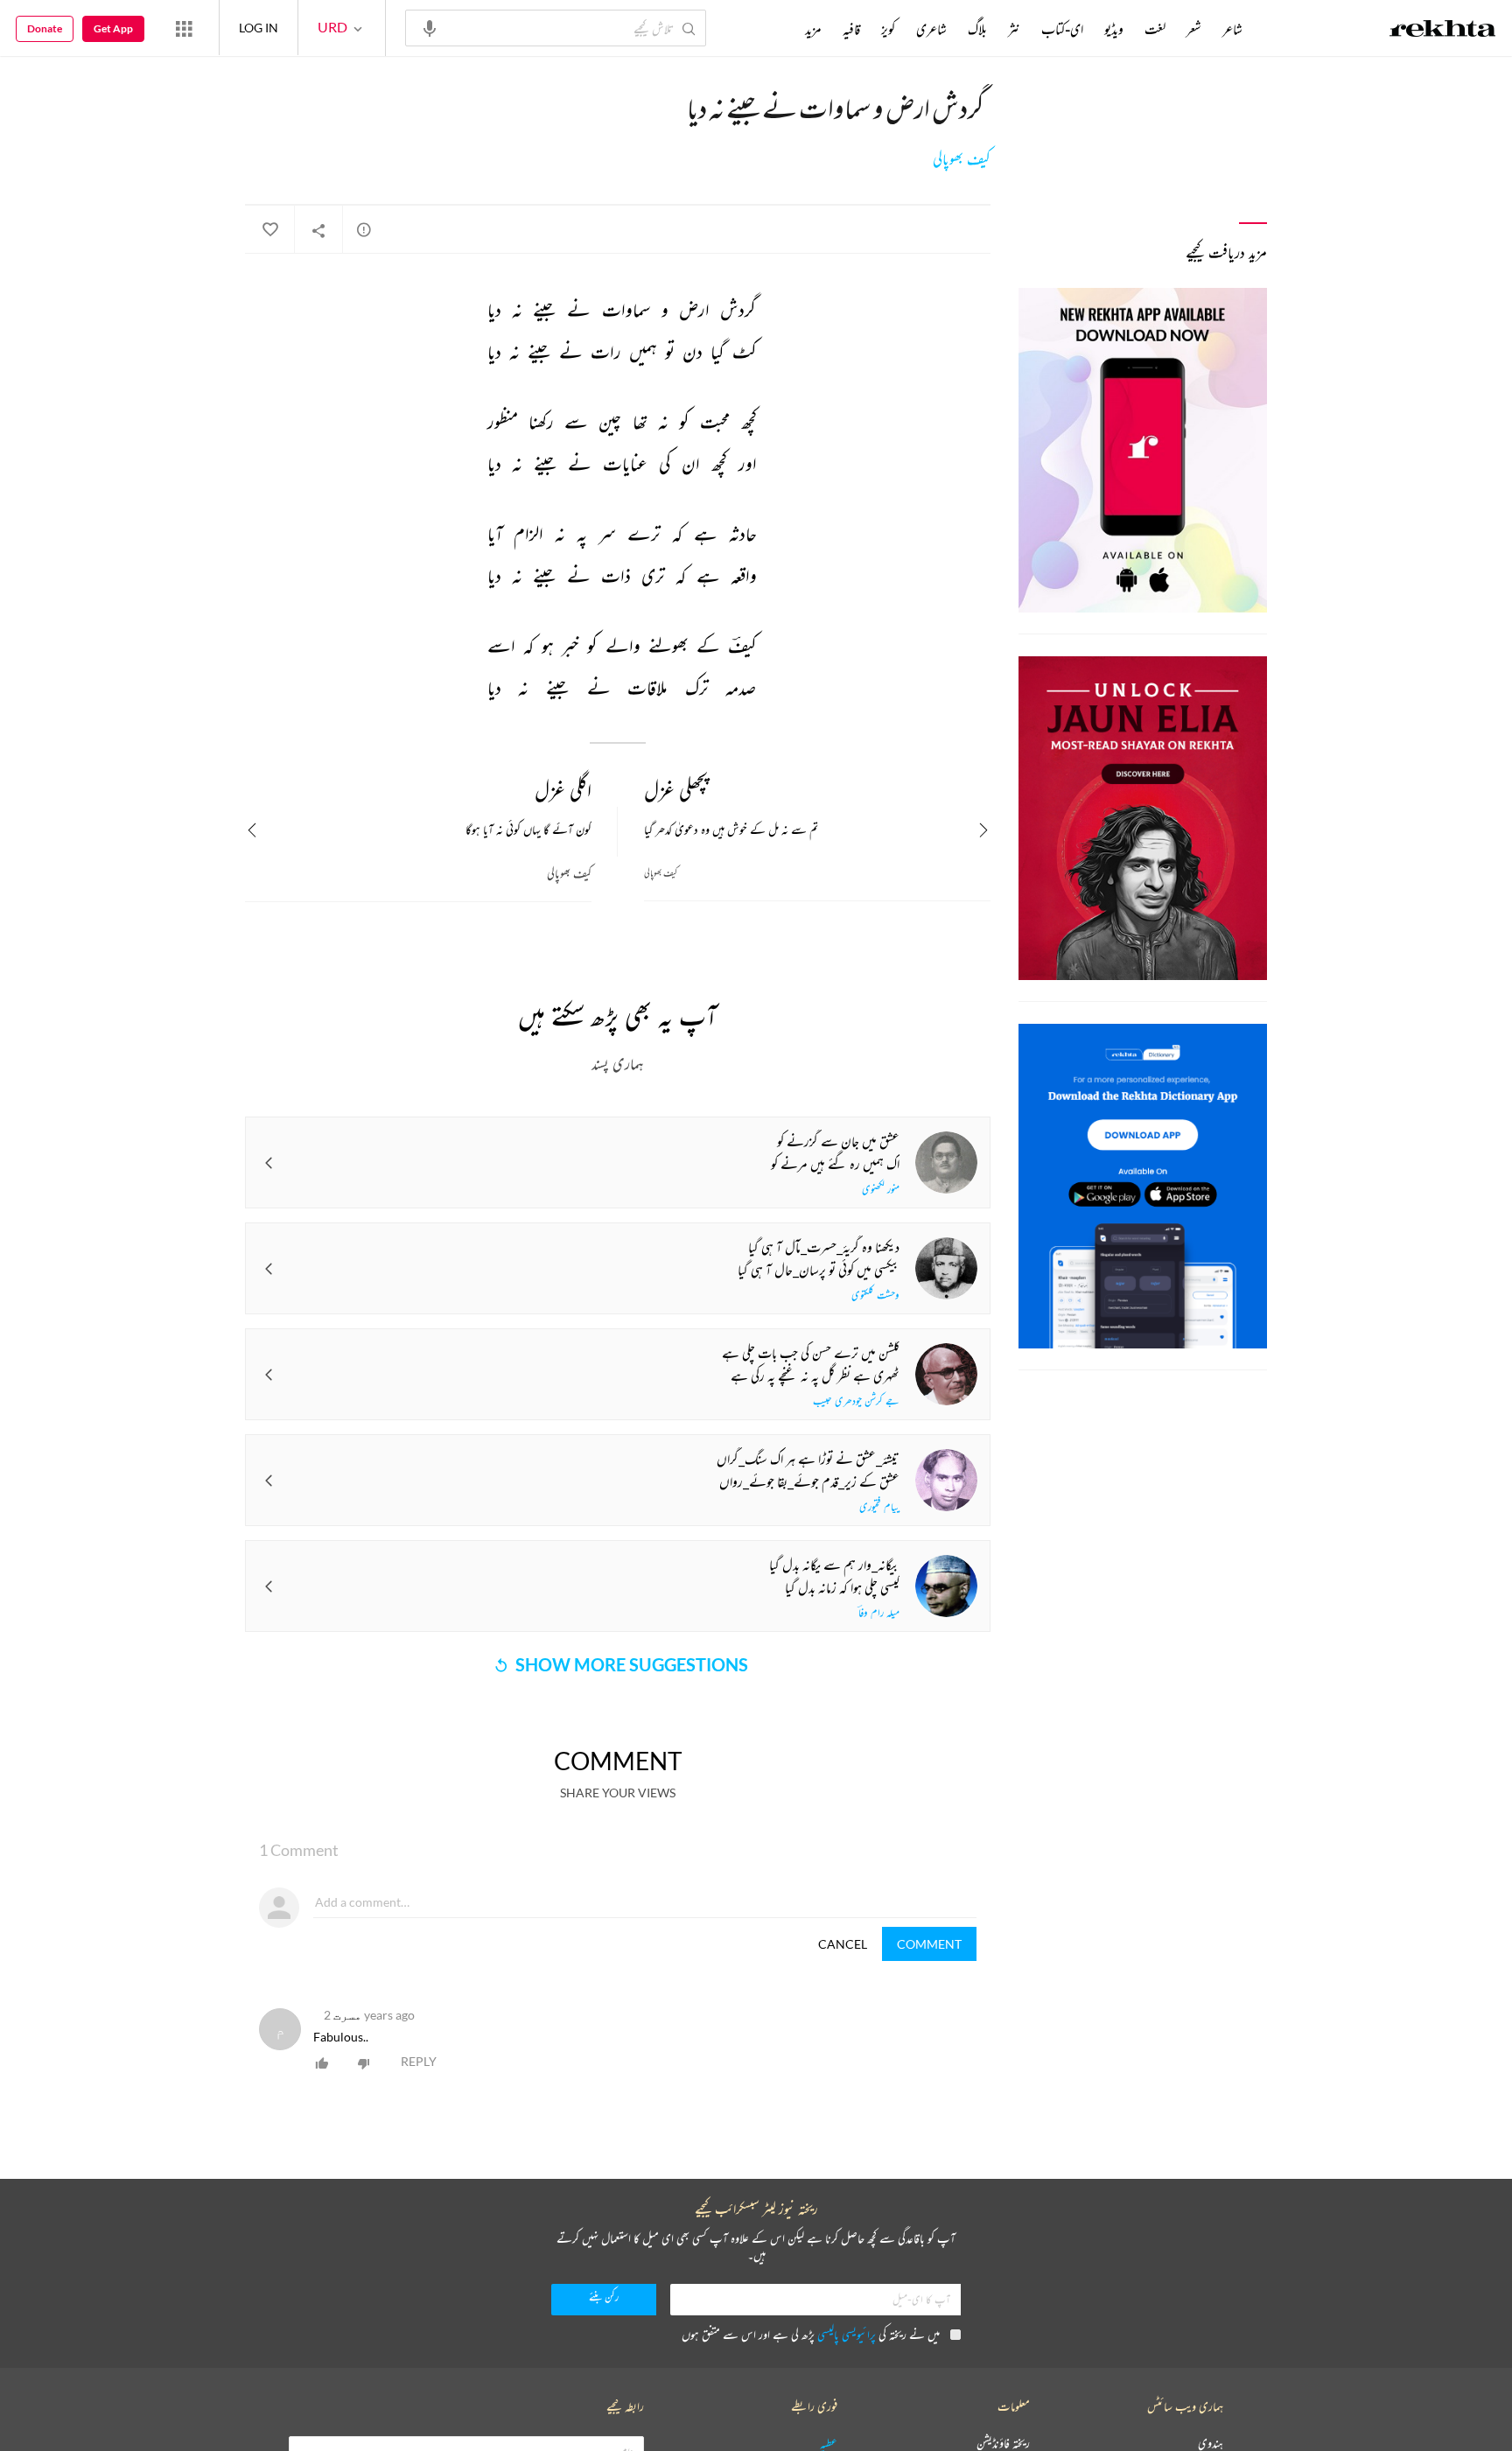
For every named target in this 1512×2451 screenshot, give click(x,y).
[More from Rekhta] (184, 28)
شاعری (931, 29)
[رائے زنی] (364, 229)
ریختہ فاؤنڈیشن (1003, 2444)
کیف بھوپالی (962, 159)
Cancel (843, 1944)
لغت (1155, 29)
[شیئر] (318, 230)
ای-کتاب (1062, 29)
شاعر (1232, 29)
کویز (888, 29)
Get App (113, 28)
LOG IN (259, 28)
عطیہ (829, 2444)
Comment (929, 1944)
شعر (1194, 29)
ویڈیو (1114, 29)
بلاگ (977, 29)
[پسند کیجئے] (269, 230)
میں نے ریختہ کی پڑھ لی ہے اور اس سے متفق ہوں (811, 2334)
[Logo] (1443, 31)
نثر (1014, 29)
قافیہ (851, 29)
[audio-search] (430, 27)
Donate (45, 28)
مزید (813, 29)
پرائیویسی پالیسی (847, 2334)
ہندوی (1211, 2444)
